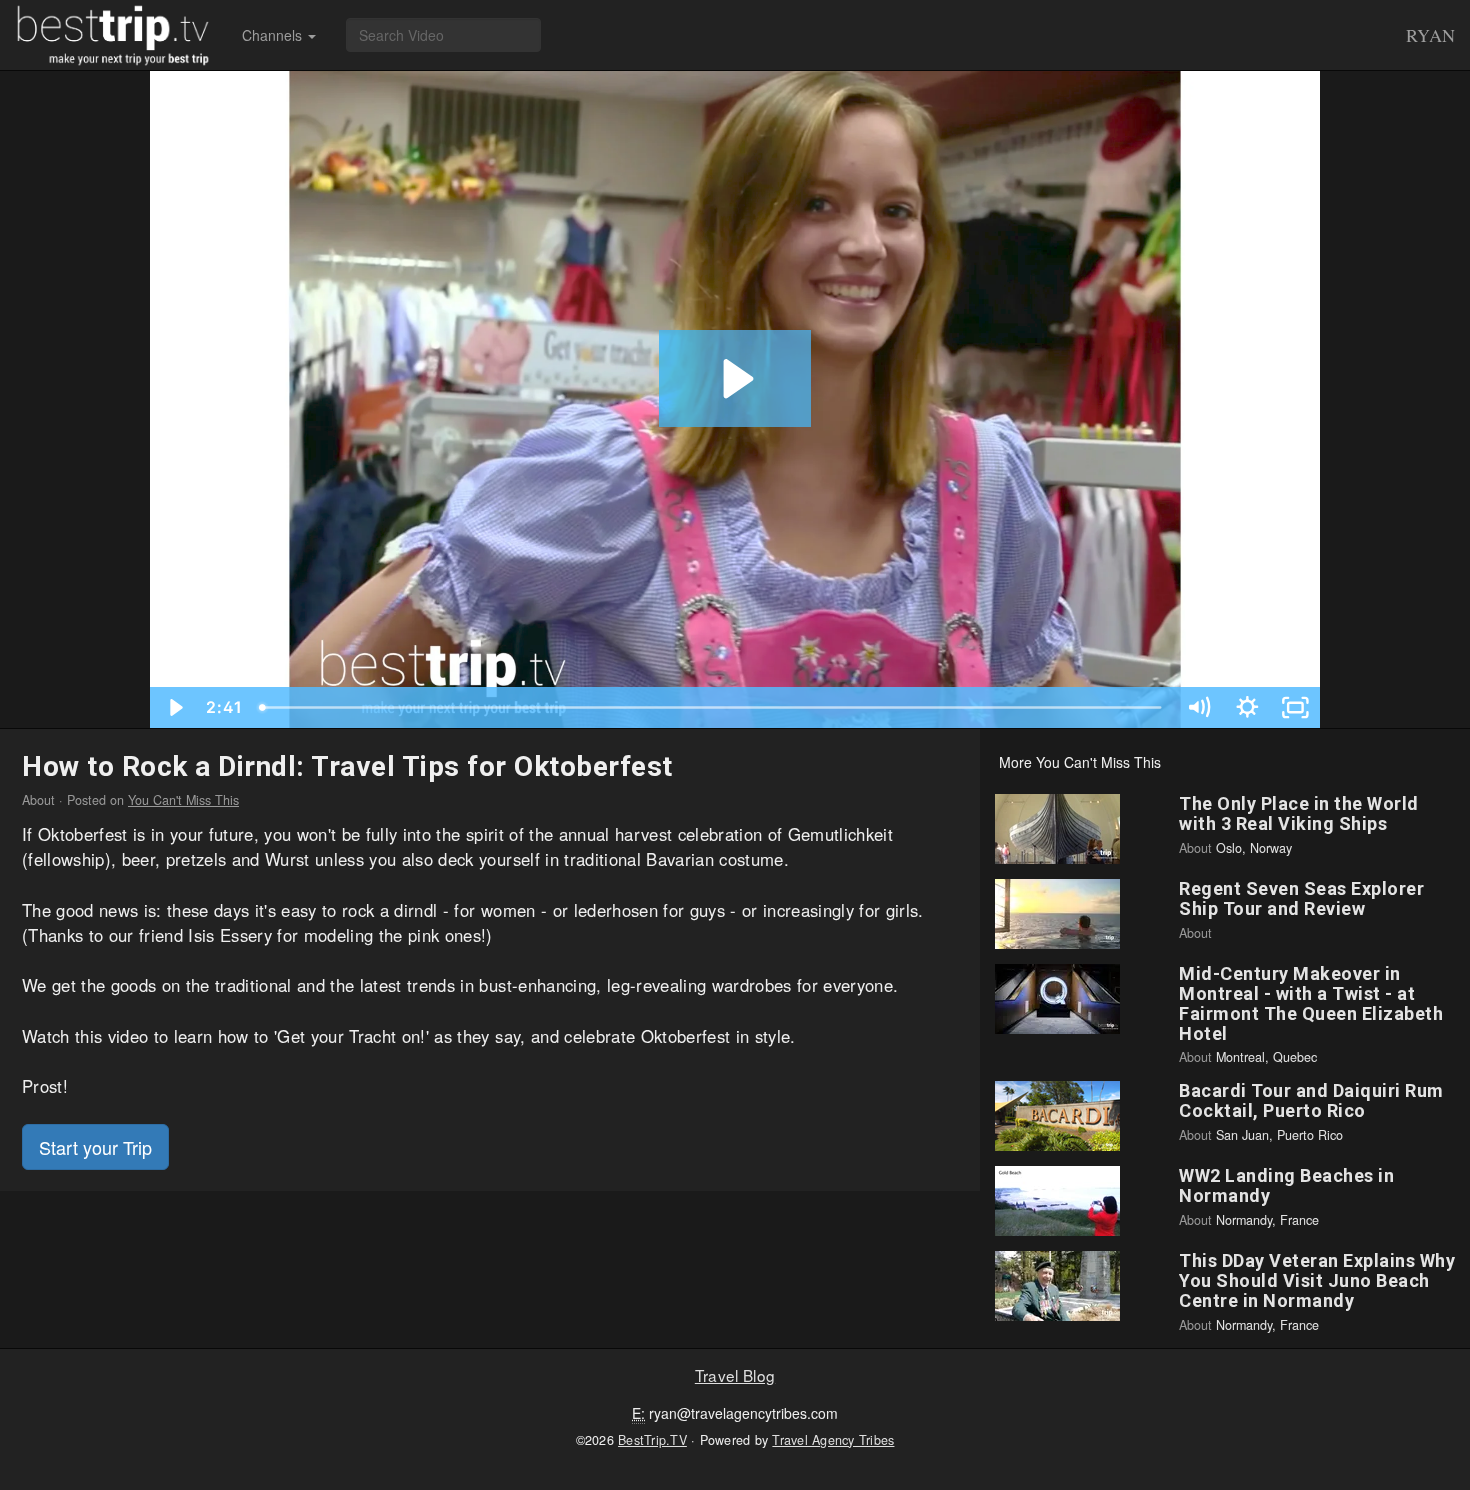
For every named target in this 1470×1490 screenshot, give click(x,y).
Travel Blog (735, 1375)
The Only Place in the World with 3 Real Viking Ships (1299, 813)
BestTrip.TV (652, 1440)
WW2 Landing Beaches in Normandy (1286, 1185)
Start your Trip (95, 1147)
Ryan (1430, 35)
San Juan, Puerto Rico (1279, 1135)
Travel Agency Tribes (833, 1440)
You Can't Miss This (183, 800)
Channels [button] (274, 35)
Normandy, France (1267, 1220)
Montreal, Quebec (1266, 1057)
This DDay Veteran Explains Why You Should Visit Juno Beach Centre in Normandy (1317, 1280)
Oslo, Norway (1254, 848)
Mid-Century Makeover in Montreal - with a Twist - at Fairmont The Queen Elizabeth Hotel (1311, 1003)
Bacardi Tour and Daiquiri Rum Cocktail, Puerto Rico (1311, 1100)
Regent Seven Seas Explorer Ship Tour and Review (1301, 898)
